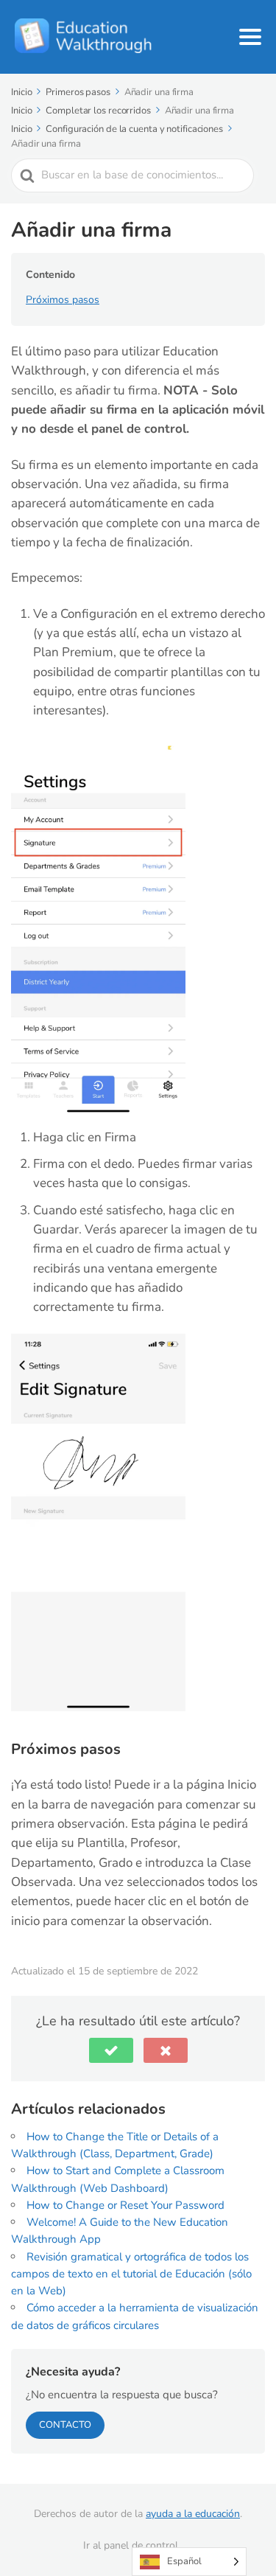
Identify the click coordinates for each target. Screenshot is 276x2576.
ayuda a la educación (193, 2514)
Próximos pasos (63, 300)
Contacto (65, 2425)
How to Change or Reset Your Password (125, 2205)
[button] (111, 2050)
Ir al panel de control (131, 2545)
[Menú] (250, 37)
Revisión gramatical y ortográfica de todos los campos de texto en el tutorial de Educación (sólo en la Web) (131, 2274)
